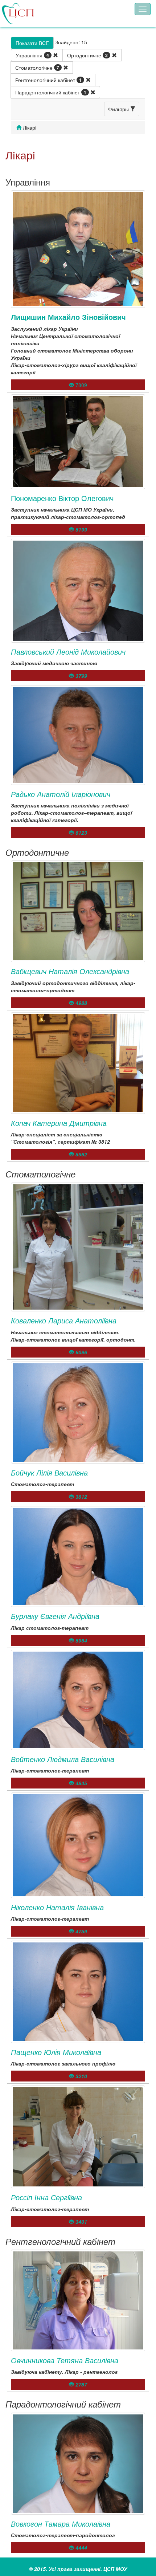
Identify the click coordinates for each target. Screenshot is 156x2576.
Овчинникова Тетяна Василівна (65, 2360)
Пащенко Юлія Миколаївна (56, 2052)
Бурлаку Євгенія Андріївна (55, 1616)
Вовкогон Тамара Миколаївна (61, 2524)
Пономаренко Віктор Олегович (62, 498)
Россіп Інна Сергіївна (46, 2197)
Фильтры (119, 109)
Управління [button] (32, 55)
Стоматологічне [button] (37, 68)
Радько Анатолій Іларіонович (61, 794)
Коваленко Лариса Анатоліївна (64, 1320)
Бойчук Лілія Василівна (49, 1472)
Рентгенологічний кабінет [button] (48, 80)
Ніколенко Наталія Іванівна (57, 1907)
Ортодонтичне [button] (87, 55)
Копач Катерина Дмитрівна (59, 1123)
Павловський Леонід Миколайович (68, 652)
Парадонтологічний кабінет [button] (51, 92)
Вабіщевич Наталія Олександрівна (70, 971)
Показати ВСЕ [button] (32, 43)
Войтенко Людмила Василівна (63, 1759)
